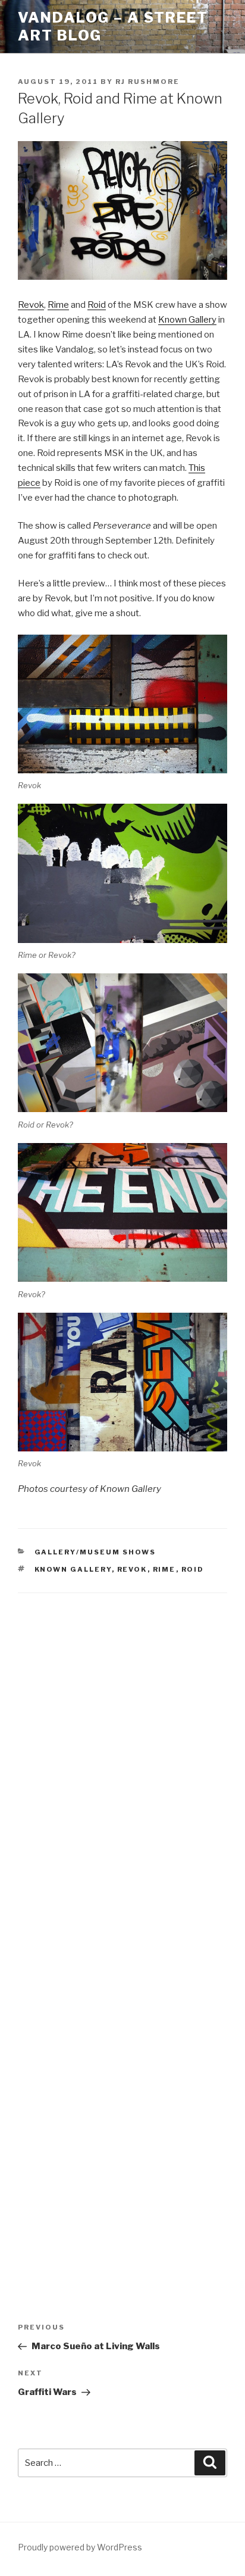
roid (193, 1569)
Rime (58, 305)
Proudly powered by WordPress (80, 2547)
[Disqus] (122, 1760)
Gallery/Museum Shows (95, 1552)
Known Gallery (187, 320)
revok (132, 1569)
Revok (31, 305)
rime (164, 1569)
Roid (97, 305)
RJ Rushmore (147, 82)
